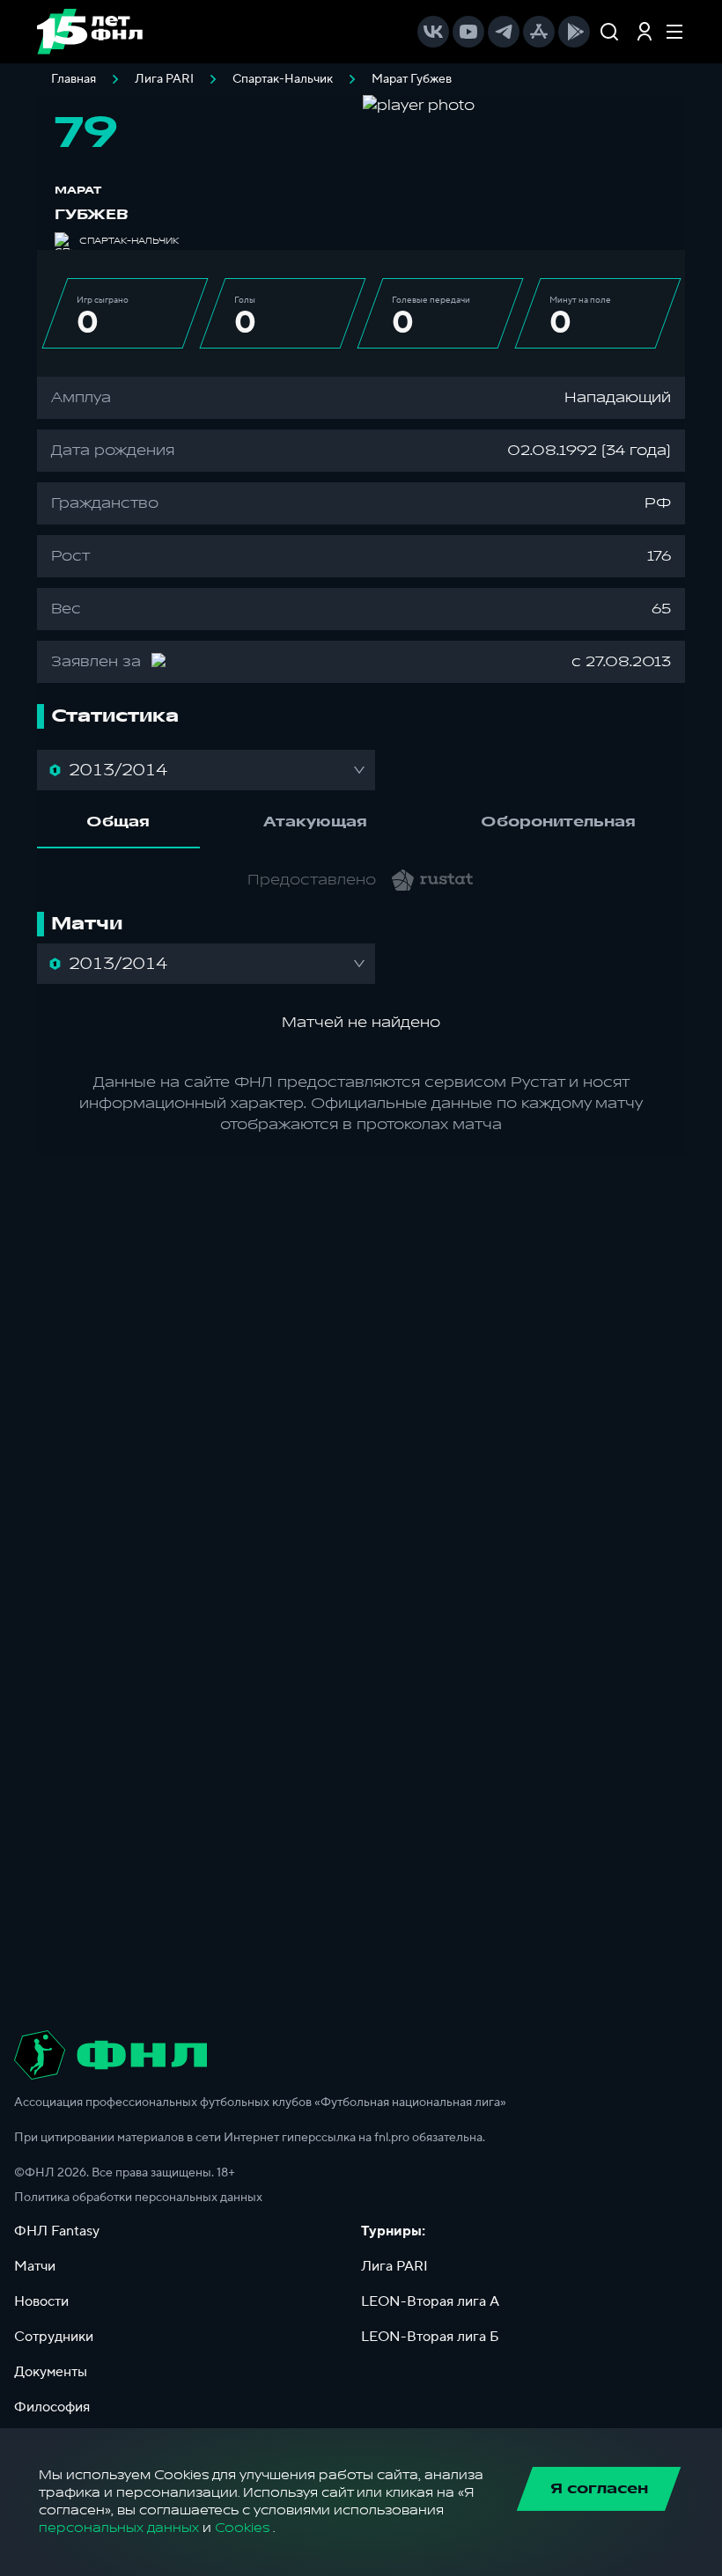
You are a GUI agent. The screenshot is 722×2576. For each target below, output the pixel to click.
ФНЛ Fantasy (57, 2231)
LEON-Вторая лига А (430, 2301)
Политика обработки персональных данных (138, 2198)
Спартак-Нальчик (283, 79)
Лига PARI (164, 79)
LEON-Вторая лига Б (430, 2337)
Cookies (242, 2528)
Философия (52, 2407)
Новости (41, 2301)
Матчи (35, 2266)
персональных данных (119, 2528)
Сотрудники (54, 2337)
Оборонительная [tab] (558, 822)
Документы (51, 2372)
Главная (74, 79)
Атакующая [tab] (315, 822)
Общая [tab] (118, 822)
